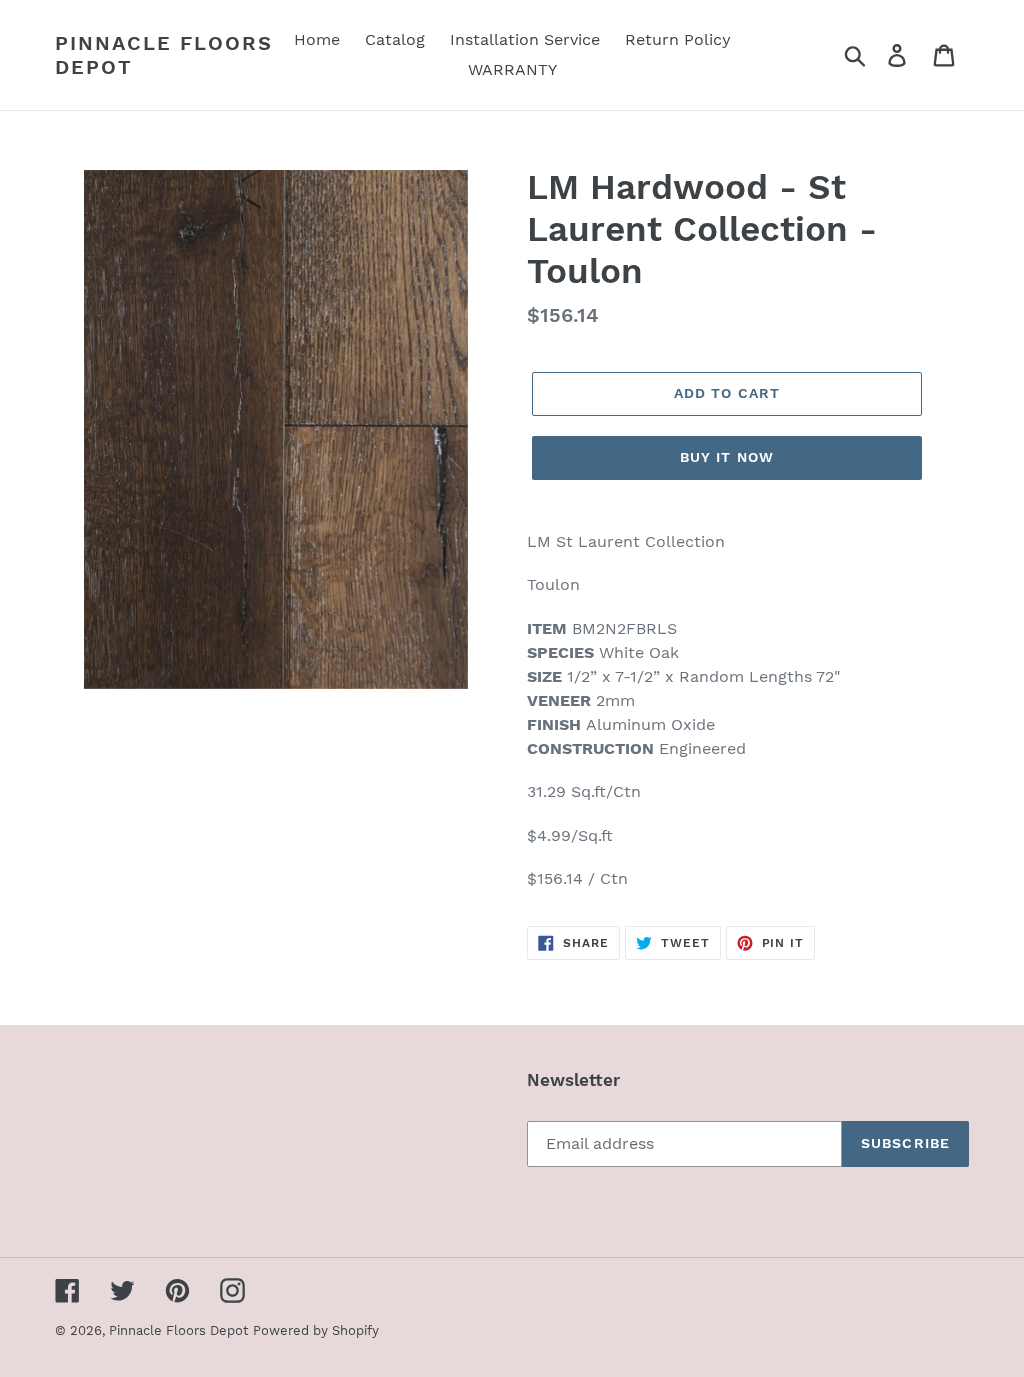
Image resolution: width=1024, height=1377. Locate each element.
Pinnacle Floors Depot (164, 55)
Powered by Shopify (316, 1330)
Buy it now (727, 457)
